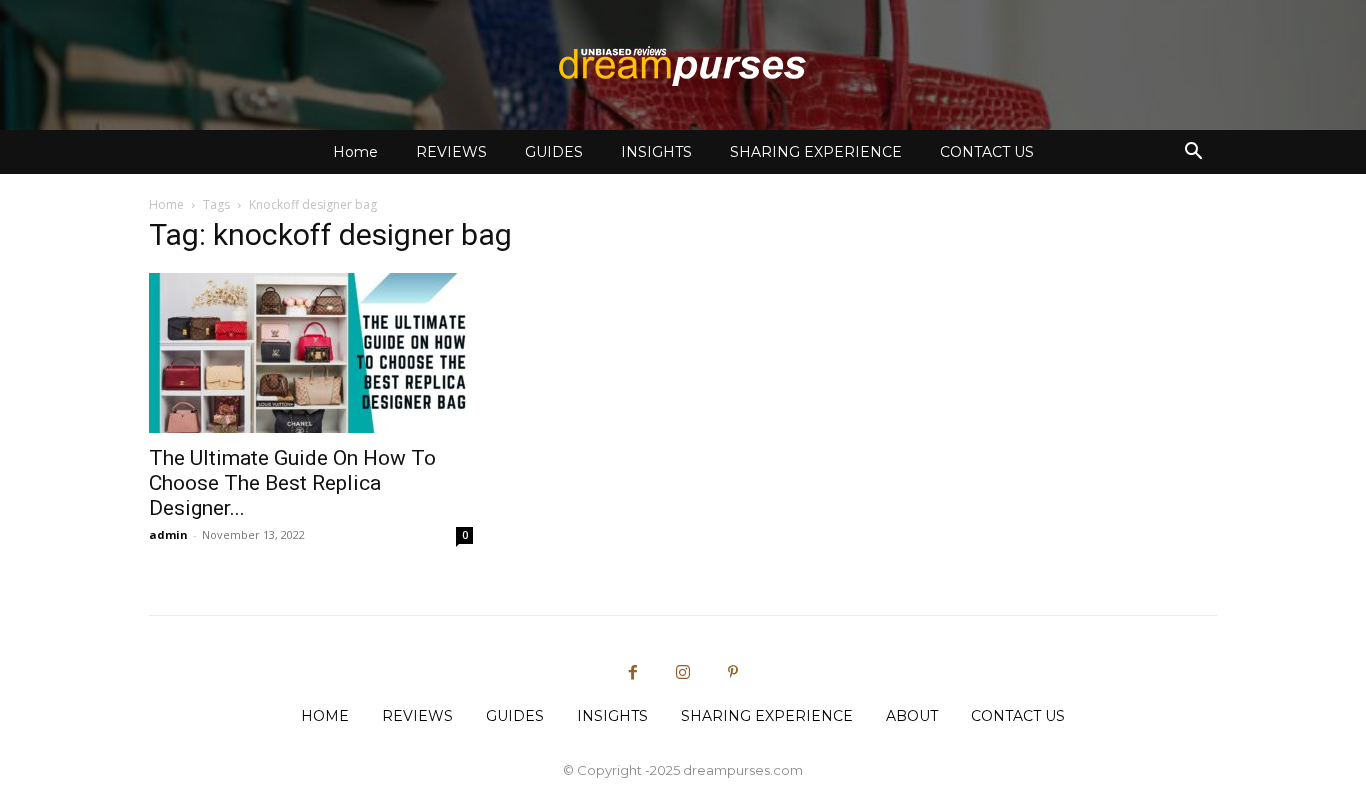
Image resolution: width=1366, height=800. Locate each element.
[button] (1193, 153)
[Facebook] (633, 673)
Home (355, 152)
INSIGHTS (656, 152)
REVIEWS (451, 152)
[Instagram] (683, 673)
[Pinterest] (733, 673)
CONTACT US (987, 152)
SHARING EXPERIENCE (816, 152)
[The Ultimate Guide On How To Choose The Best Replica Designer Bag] (311, 353)
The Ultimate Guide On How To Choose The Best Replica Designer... (292, 483)
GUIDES (554, 152)
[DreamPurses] (683, 66)
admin (168, 534)
